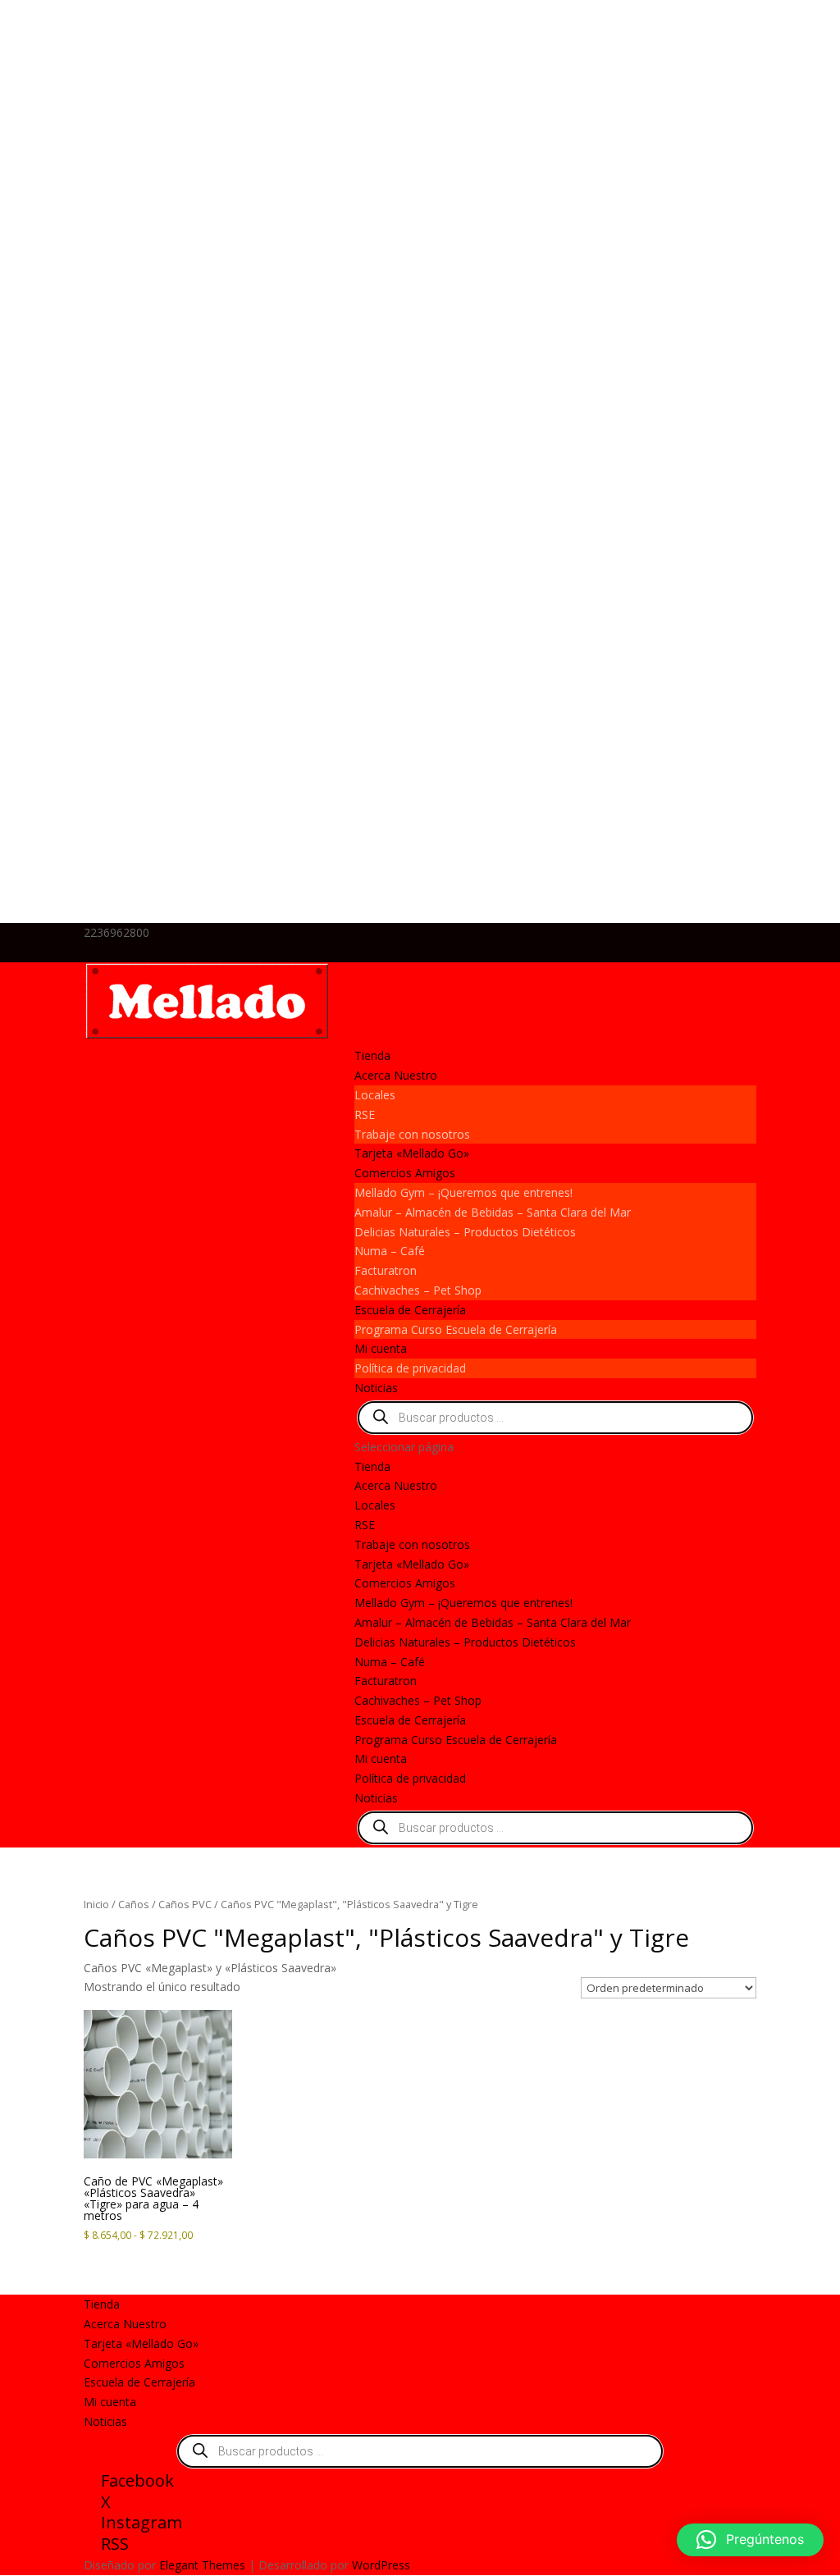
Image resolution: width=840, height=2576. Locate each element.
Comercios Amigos (405, 1173)
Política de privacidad (410, 1368)
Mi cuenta (381, 1348)
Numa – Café (390, 1251)
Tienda (372, 1055)
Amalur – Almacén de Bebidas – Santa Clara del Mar (493, 1212)
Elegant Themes (202, 2565)
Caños (134, 1904)
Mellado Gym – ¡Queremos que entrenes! (463, 1192)
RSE (365, 1114)
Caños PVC (185, 1904)
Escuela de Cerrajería (410, 1310)
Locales (375, 1095)
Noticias (376, 1388)
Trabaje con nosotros (412, 1134)
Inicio (96, 1904)
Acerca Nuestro (396, 1075)
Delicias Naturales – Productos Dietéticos (465, 1232)
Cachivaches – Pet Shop (418, 1290)
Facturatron (386, 1270)
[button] (750, 2540)
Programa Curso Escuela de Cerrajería (456, 1329)
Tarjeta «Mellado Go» (412, 1153)
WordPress (381, 2565)
